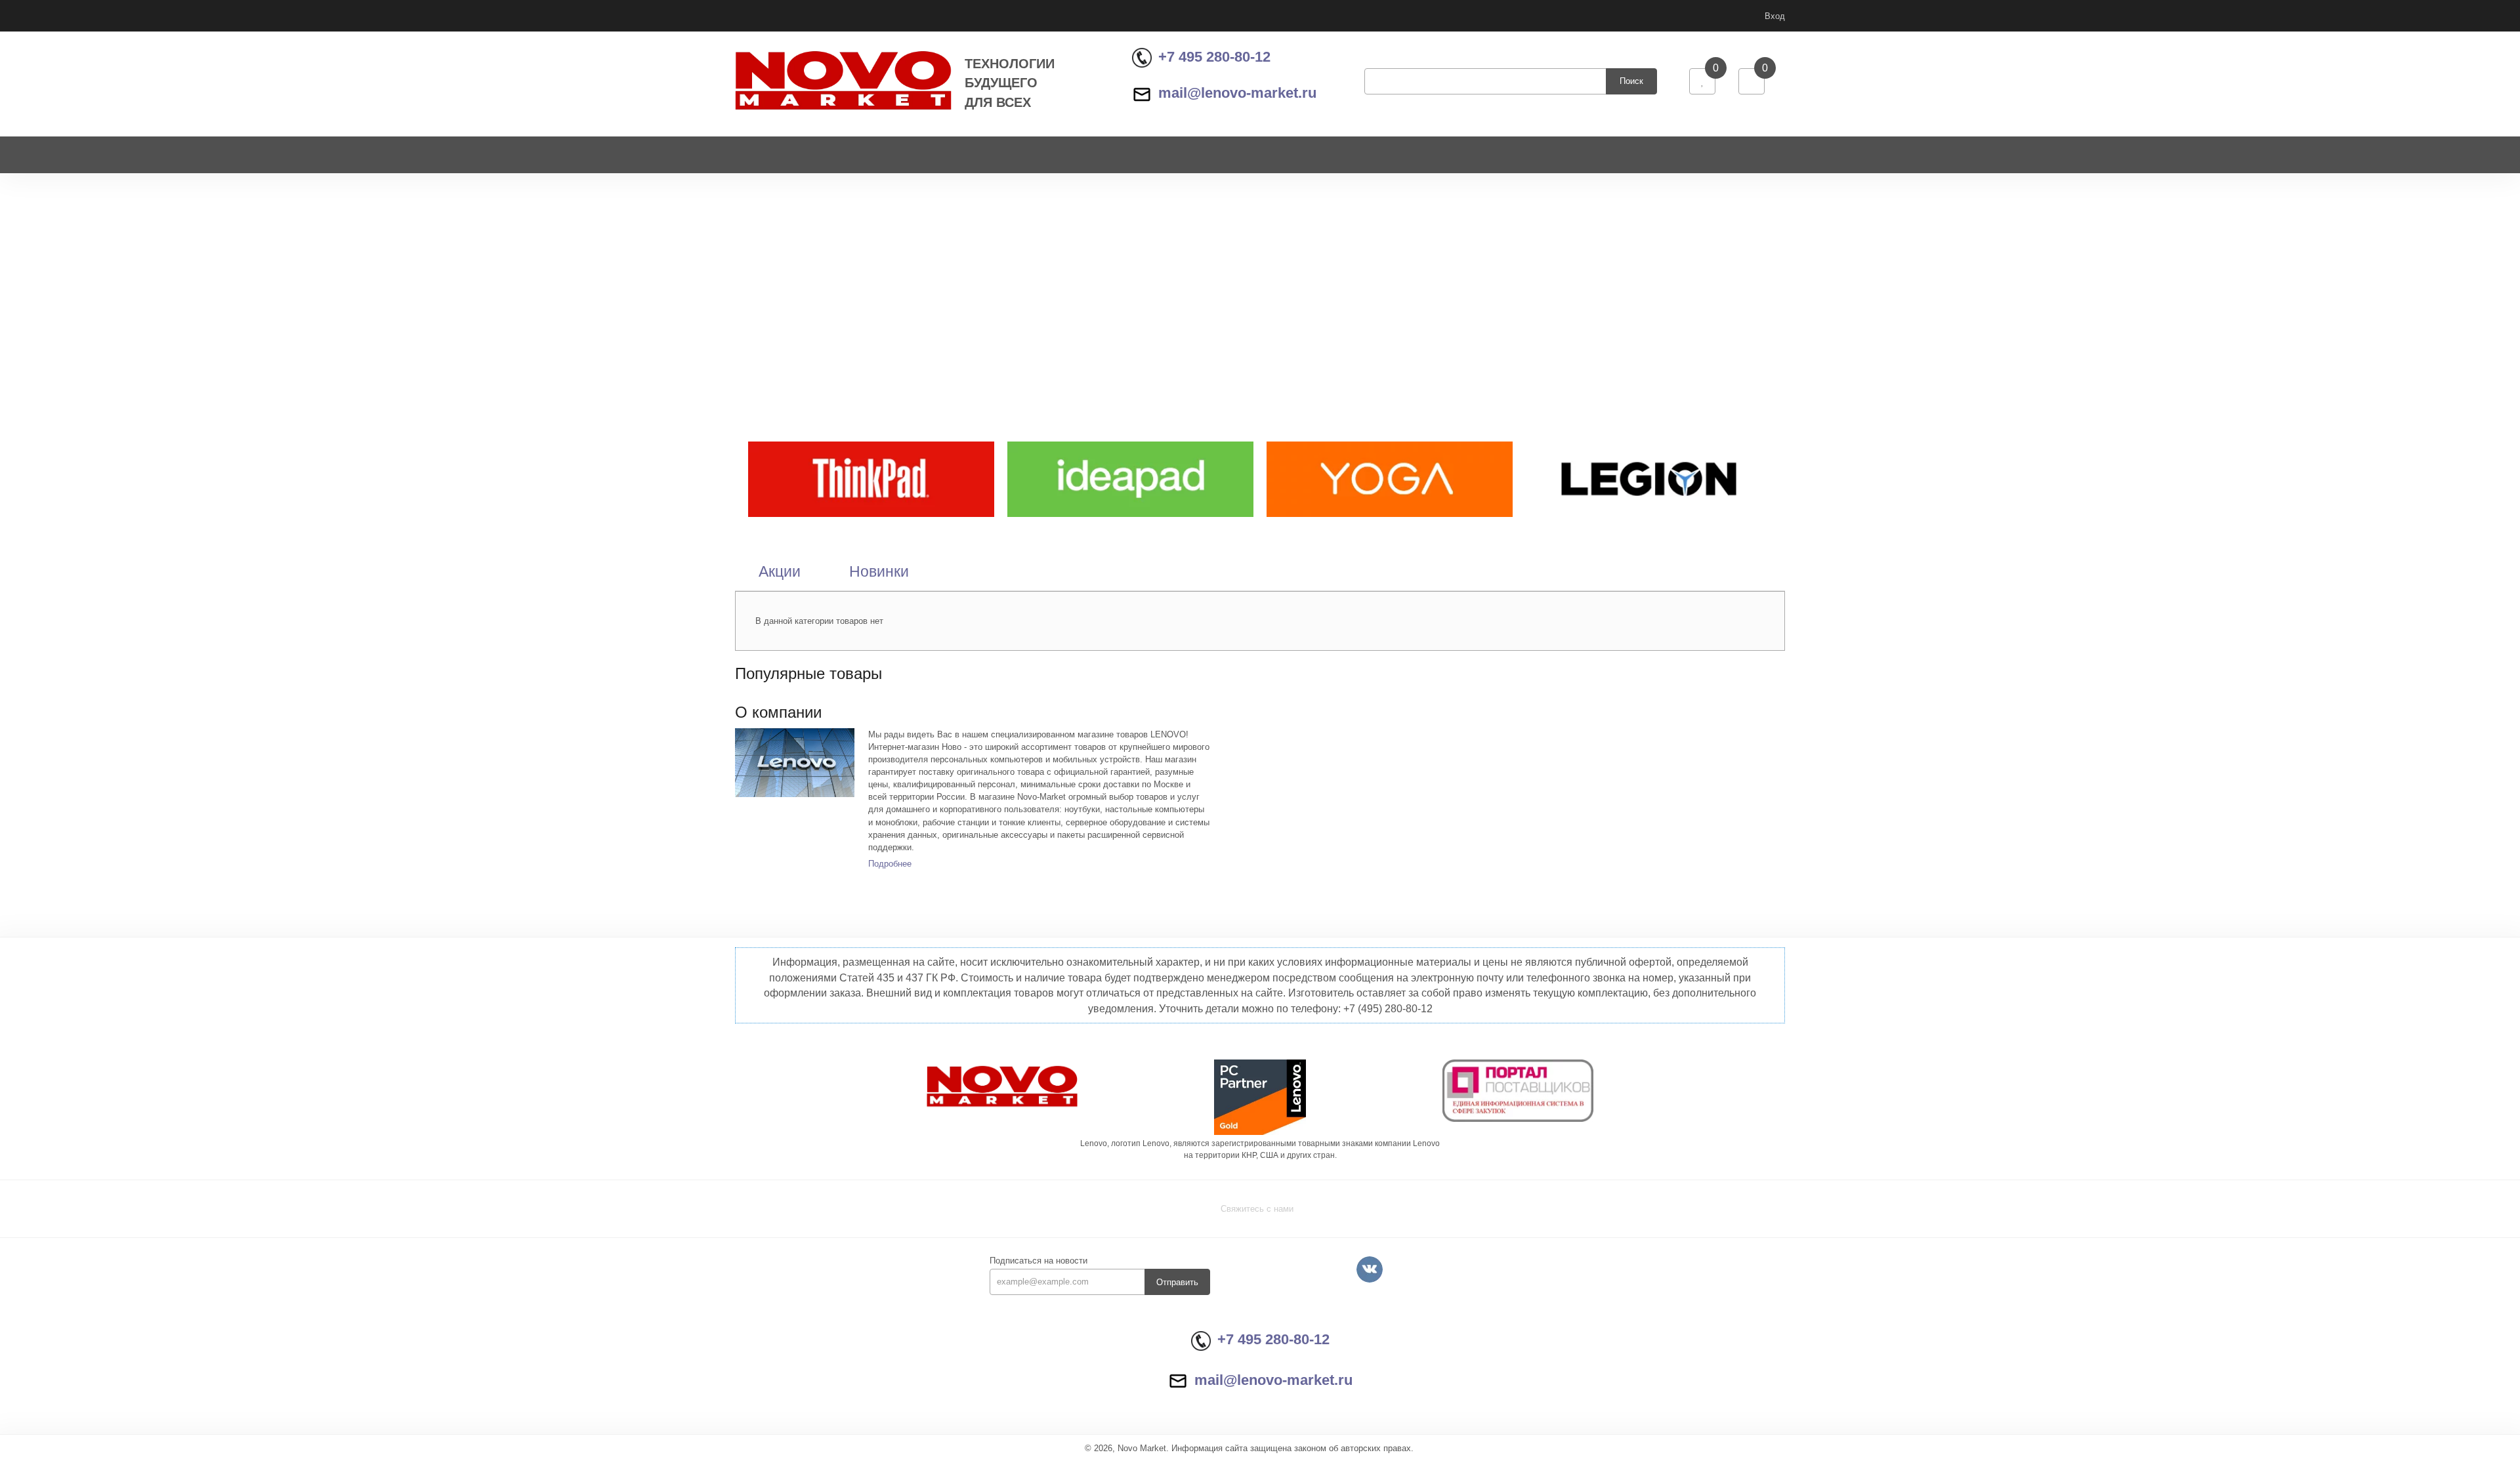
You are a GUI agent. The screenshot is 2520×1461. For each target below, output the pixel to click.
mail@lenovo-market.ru (1237, 93)
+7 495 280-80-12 (1214, 57)
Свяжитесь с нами (1257, 1209)
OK (2335, 1427)
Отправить (1177, 1282)
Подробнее (890, 864)
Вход (1775, 16)
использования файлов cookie (2406, 1375)
